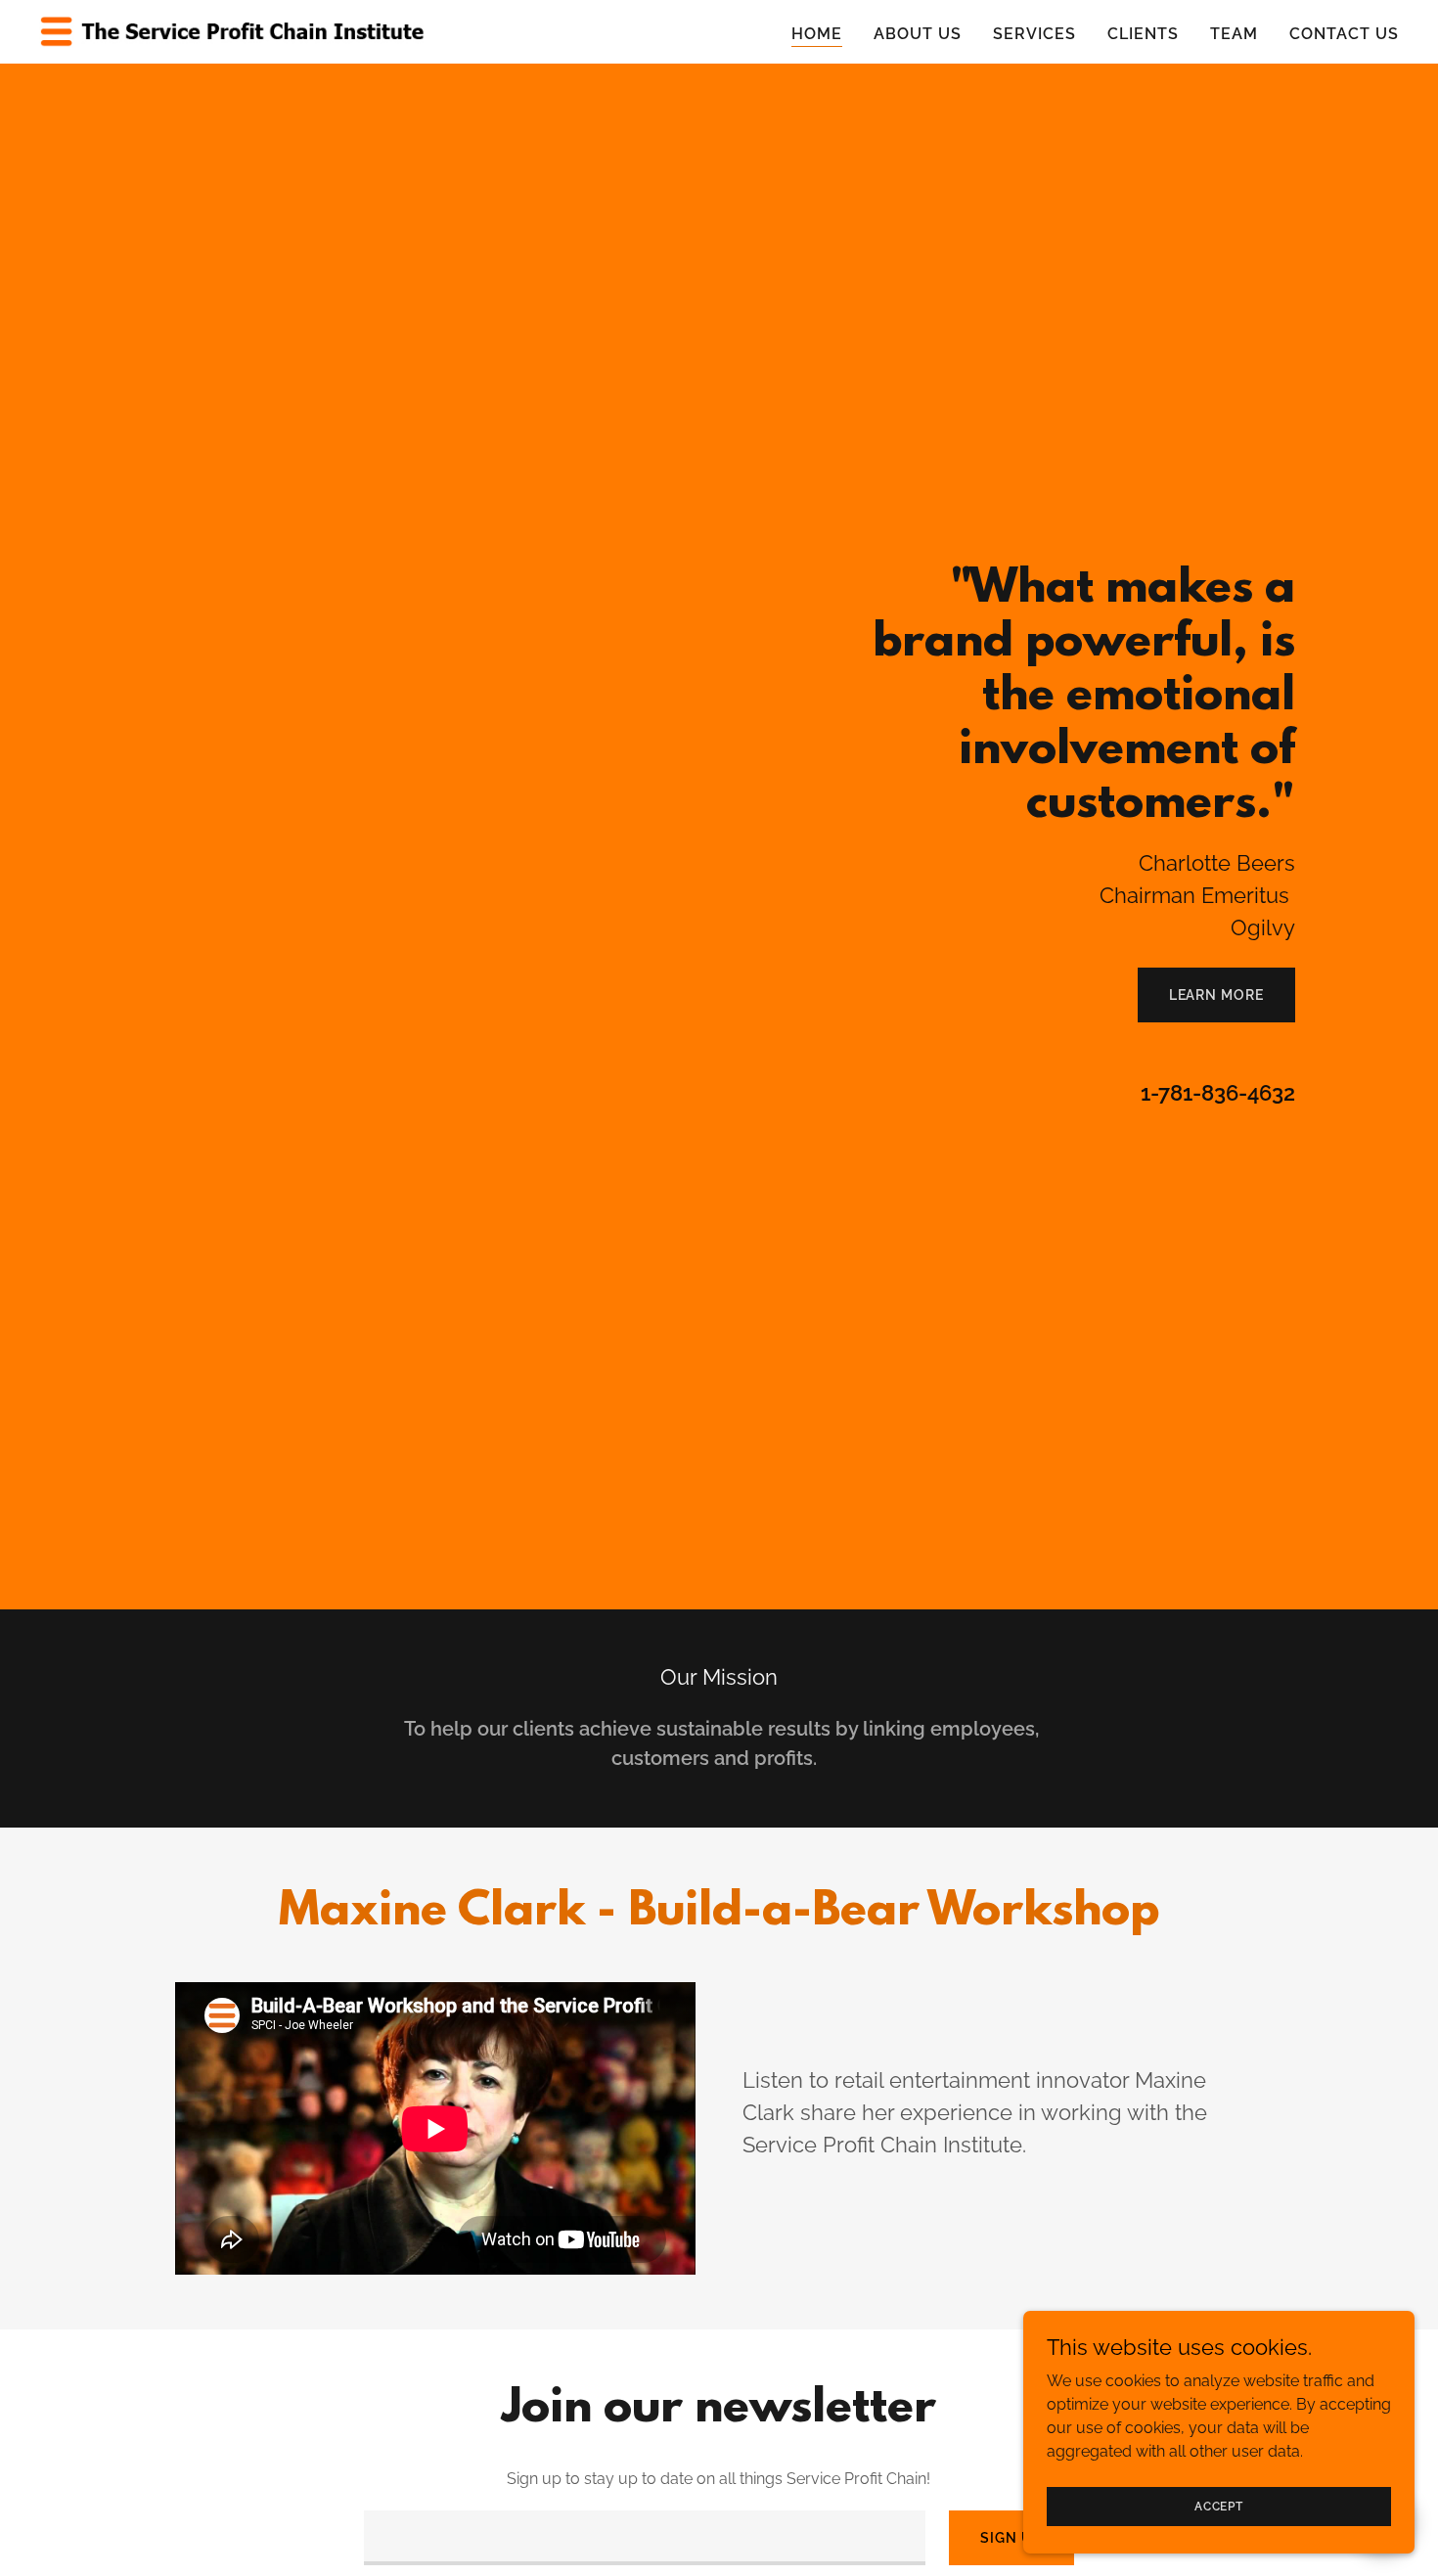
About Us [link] (918, 34)
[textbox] (645, 2538)
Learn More (1216, 995)
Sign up (1011, 2538)
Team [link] (1234, 34)
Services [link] (1034, 34)
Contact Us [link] (1344, 34)
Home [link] (817, 34)
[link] (234, 31)
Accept (1219, 2506)
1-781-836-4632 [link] (1218, 1093)
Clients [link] (1143, 34)
